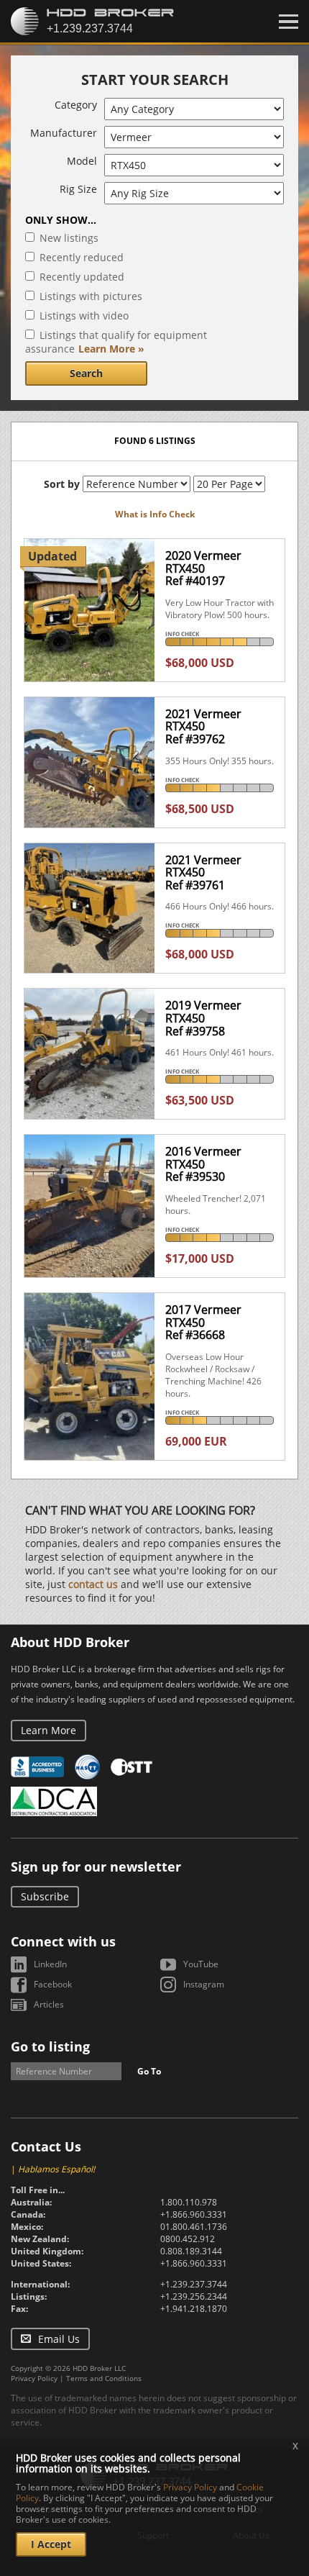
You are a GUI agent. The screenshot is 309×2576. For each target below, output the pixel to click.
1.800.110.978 (189, 2202)
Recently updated (82, 277)
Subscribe (45, 1896)
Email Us (59, 2339)
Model (82, 161)
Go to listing (50, 2046)
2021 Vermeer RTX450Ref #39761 (203, 872)
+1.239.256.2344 (194, 2296)
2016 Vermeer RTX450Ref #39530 (203, 1164)
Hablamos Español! (56, 2169)
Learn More (49, 1730)
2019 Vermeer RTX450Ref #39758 (203, 1018)
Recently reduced (82, 257)
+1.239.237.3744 (194, 2284)
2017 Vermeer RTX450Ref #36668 (203, 1322)
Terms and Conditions (104, 2378)
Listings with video (84, 316)
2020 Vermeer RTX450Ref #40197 (203, 568)
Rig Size (78, 189)
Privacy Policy (34, 2378)
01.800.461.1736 (194, 2227)
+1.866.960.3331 (194, 2214)
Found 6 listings (155, 441)
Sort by (62, 484)
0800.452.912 (188, 2239)
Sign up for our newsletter (96, 1867)
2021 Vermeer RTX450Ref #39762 (203, 726)
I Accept (51, 2544)
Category (76, 105)
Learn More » (111, 349)
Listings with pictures (91, 296)
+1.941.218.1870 (194, 2309)
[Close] (289, 22)
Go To (149, 2071)
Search (86, 373)
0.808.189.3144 (191, 2251)
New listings (69, 238)
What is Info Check (155, 514)
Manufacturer (64, 133)
